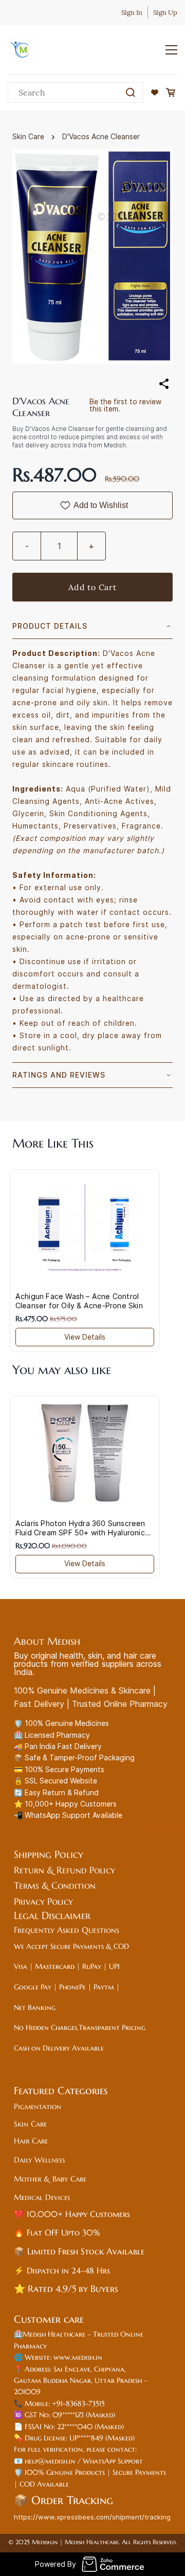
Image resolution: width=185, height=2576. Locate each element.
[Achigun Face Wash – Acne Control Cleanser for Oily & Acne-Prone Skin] (85, 1226)
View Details (85, 1337)
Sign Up (165, 13)
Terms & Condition (55, 1885)
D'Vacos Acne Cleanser (101, 136)
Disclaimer (68, 1916)
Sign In (132, 13)
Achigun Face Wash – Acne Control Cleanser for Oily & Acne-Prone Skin (79, 1301)
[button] (155, 92)
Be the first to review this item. (125, 405)
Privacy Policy (45, 1901)
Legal (28, 1916)
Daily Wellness (40, 2160)
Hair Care (31, 2141)
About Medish (47, 1641)
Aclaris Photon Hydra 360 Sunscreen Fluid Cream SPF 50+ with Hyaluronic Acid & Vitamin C (80, 1533)
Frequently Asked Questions (67, 1930)
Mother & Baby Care (50, 2179)
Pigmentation (39, 2106)
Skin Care (28, 136)
